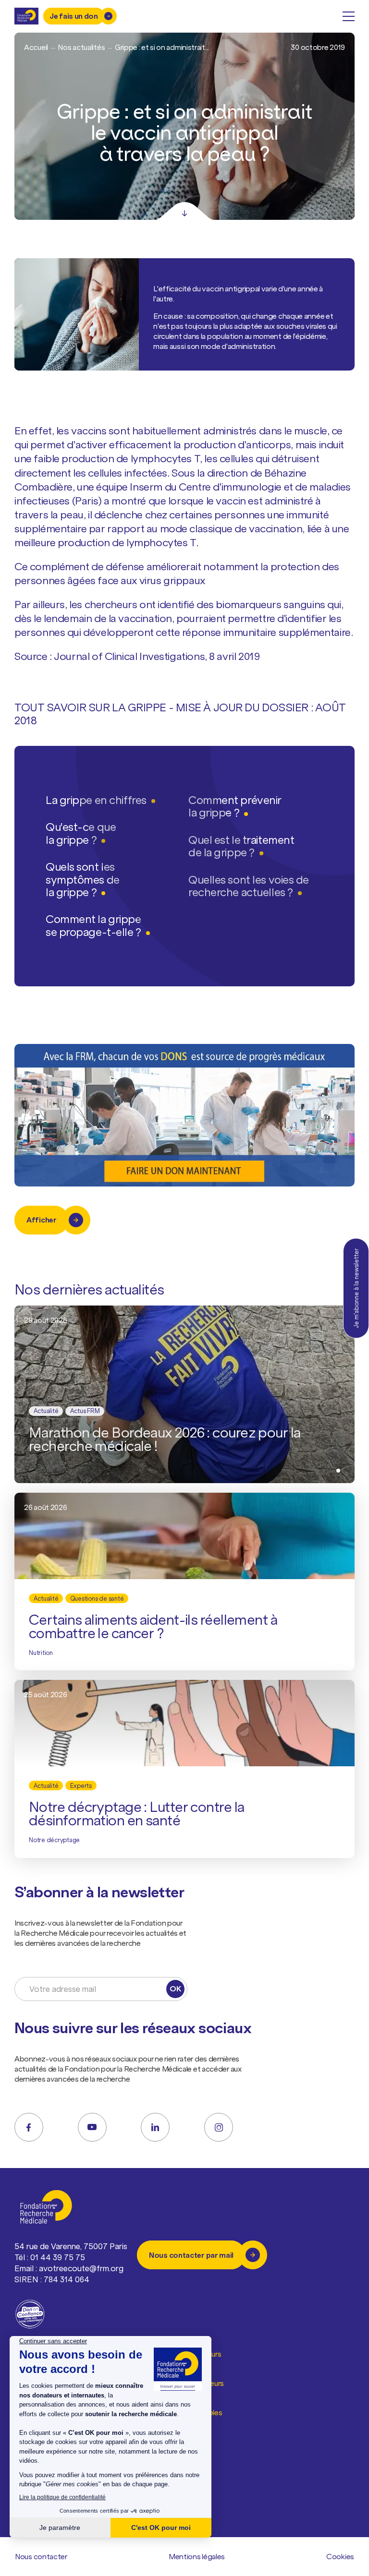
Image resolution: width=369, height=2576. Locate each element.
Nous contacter (41, 2556)
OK (175, 1989)
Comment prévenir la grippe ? (235, 806)
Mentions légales (197, 2556)
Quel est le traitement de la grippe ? (241, 846)
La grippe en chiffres (96, 800)
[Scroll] (184, 211)
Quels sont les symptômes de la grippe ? (83, 879)
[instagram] (219, 2127)
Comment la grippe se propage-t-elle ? (93, 925)
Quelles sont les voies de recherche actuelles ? (249, 886)
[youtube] (92, 2127)
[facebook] (29, 2127)
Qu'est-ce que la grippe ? (81, 833)
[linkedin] (155, 2127)
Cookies (340, 2556)
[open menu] (349, 16)
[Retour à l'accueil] (26, 16)
